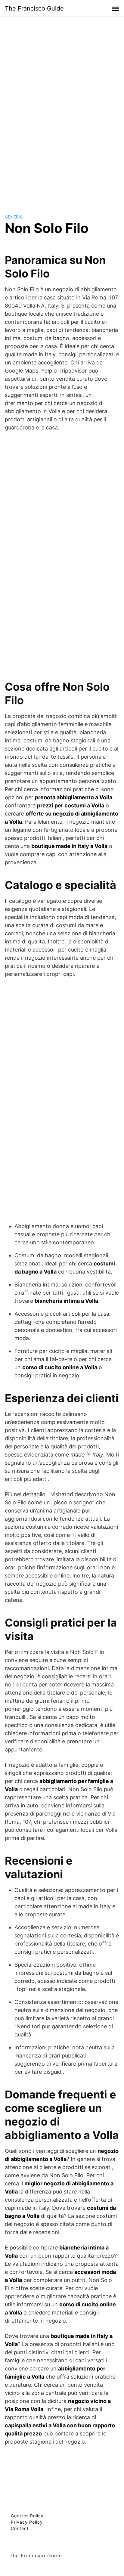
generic (14, 217)
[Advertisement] (62, 110)
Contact (20, 2528)
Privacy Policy (27, 2522)
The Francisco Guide (34, 8)
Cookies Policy (27, 2516)
